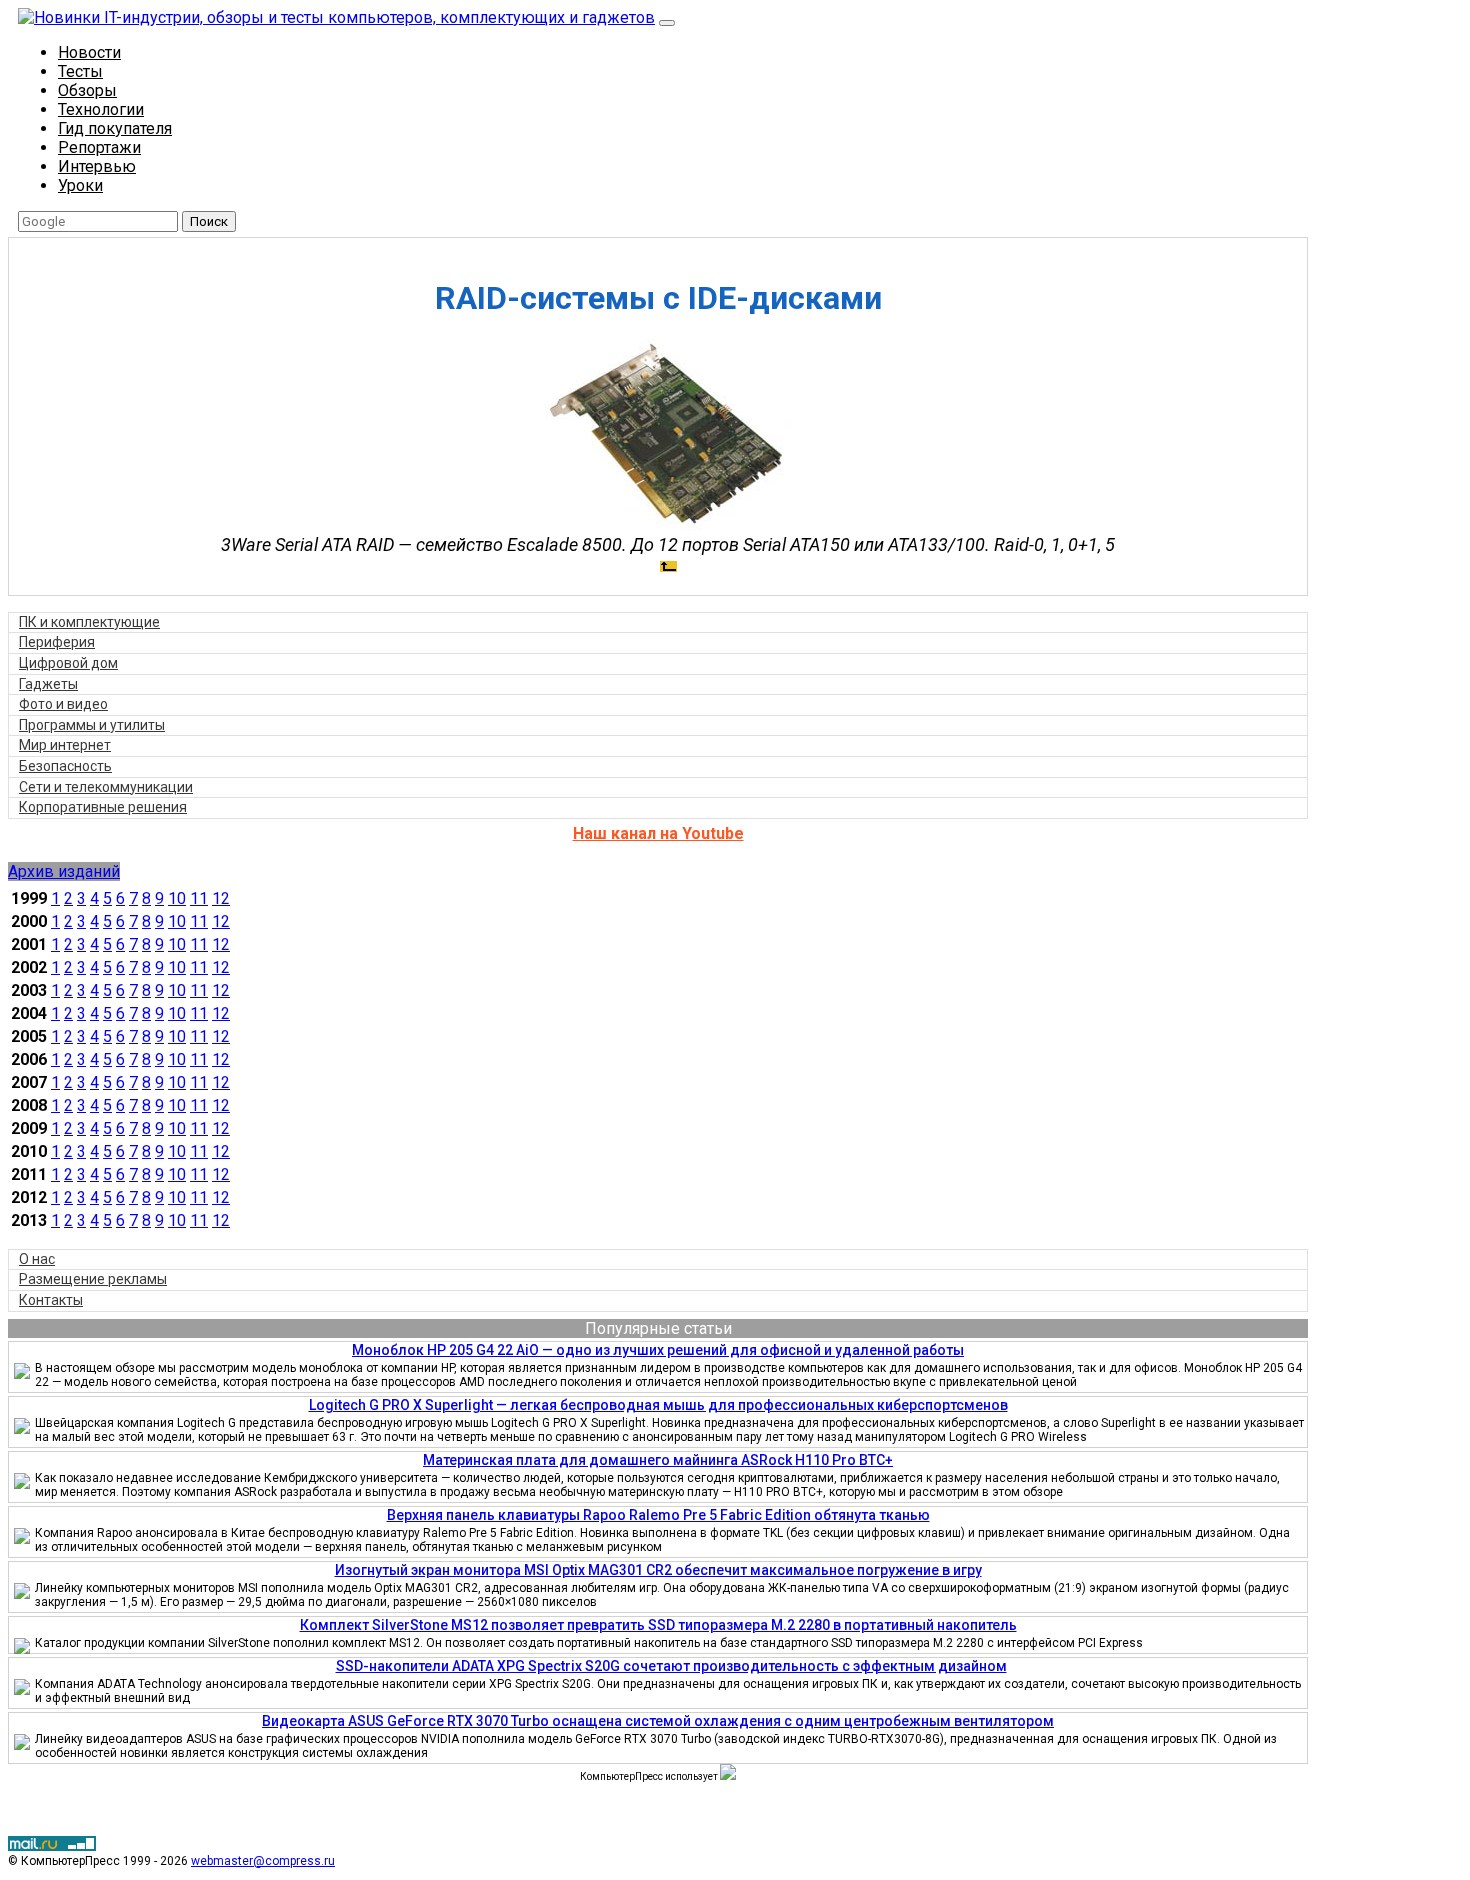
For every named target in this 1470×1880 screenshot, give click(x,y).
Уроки (80, 185)
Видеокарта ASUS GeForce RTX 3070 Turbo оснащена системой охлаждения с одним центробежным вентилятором (658, 1721)
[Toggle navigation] (667, 23)
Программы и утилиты (92, 725)
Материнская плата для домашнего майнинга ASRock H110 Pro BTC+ (658, 1460)
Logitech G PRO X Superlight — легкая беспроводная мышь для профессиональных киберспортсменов (658, 1405)
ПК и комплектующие (89, 622)
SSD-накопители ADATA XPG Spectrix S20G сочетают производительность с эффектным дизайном (671, 1666)
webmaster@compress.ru (263, 1861)
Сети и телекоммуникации (106, 787)
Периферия (57, 642)
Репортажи (99, 147)
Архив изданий (64, 871)
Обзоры (87, 90)
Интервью (97, 166)
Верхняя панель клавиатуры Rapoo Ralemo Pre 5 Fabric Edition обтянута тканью (658, 1515)
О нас (37, 1259)
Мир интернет (65, 745)
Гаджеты (48, 684)
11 (199, 898)
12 (221, 898)
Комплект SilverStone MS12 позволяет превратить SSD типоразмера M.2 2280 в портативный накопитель (658, 1625)
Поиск (209, 221)
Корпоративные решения (103, 807)
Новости (89, 52)
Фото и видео (63, 704)
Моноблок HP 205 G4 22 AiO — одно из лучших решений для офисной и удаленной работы (658, 1350)
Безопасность (65, 766)
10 (177, 898)
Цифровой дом (68, 663)
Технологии (101, 109)
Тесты (80, 71)
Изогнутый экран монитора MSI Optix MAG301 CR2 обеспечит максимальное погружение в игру (658, 1570)
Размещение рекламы (93, 1279)
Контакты (51, 1300)
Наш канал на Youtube (658, 833)
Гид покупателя (115, 128)
